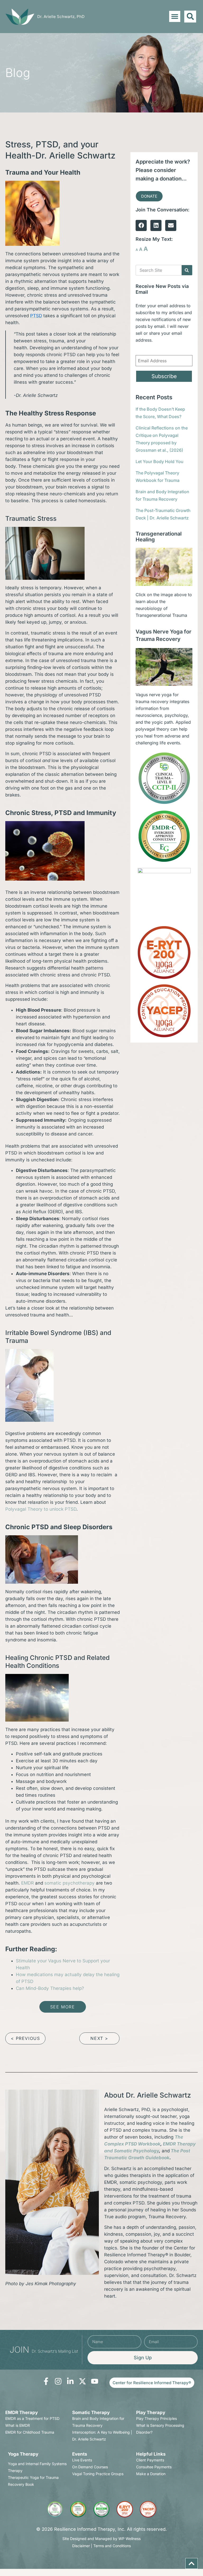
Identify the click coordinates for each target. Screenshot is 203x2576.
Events (80, 2454)
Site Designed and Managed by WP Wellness (101, 2539)
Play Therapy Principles (156, 2418)
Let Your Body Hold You (160, 461)
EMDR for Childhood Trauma (30, 2432)
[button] (175, 16)
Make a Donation (151, 2474)
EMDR (27, 1883)
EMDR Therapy (22, 2412)
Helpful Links (151, 2454)
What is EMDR (18, 2425)
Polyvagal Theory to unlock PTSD (41, 1509)
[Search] (187, 270)
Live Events (82, 2460)
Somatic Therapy (91, 2412)
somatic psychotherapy (70, 1883)
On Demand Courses (90, 2467)
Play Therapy (151, 2412)
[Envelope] (171, 225)
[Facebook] (141, 225)
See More (63, 2007)
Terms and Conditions (112, 2546)
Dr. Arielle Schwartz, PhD (61, 17)
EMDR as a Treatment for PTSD (32, 2418)
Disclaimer (81, 2546)
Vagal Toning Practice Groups (98, 2474)
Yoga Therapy (23, 2454)
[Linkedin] (156, 225)
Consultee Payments (154, 2467)
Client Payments (150, 2460)
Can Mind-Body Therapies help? (50, 1988)
